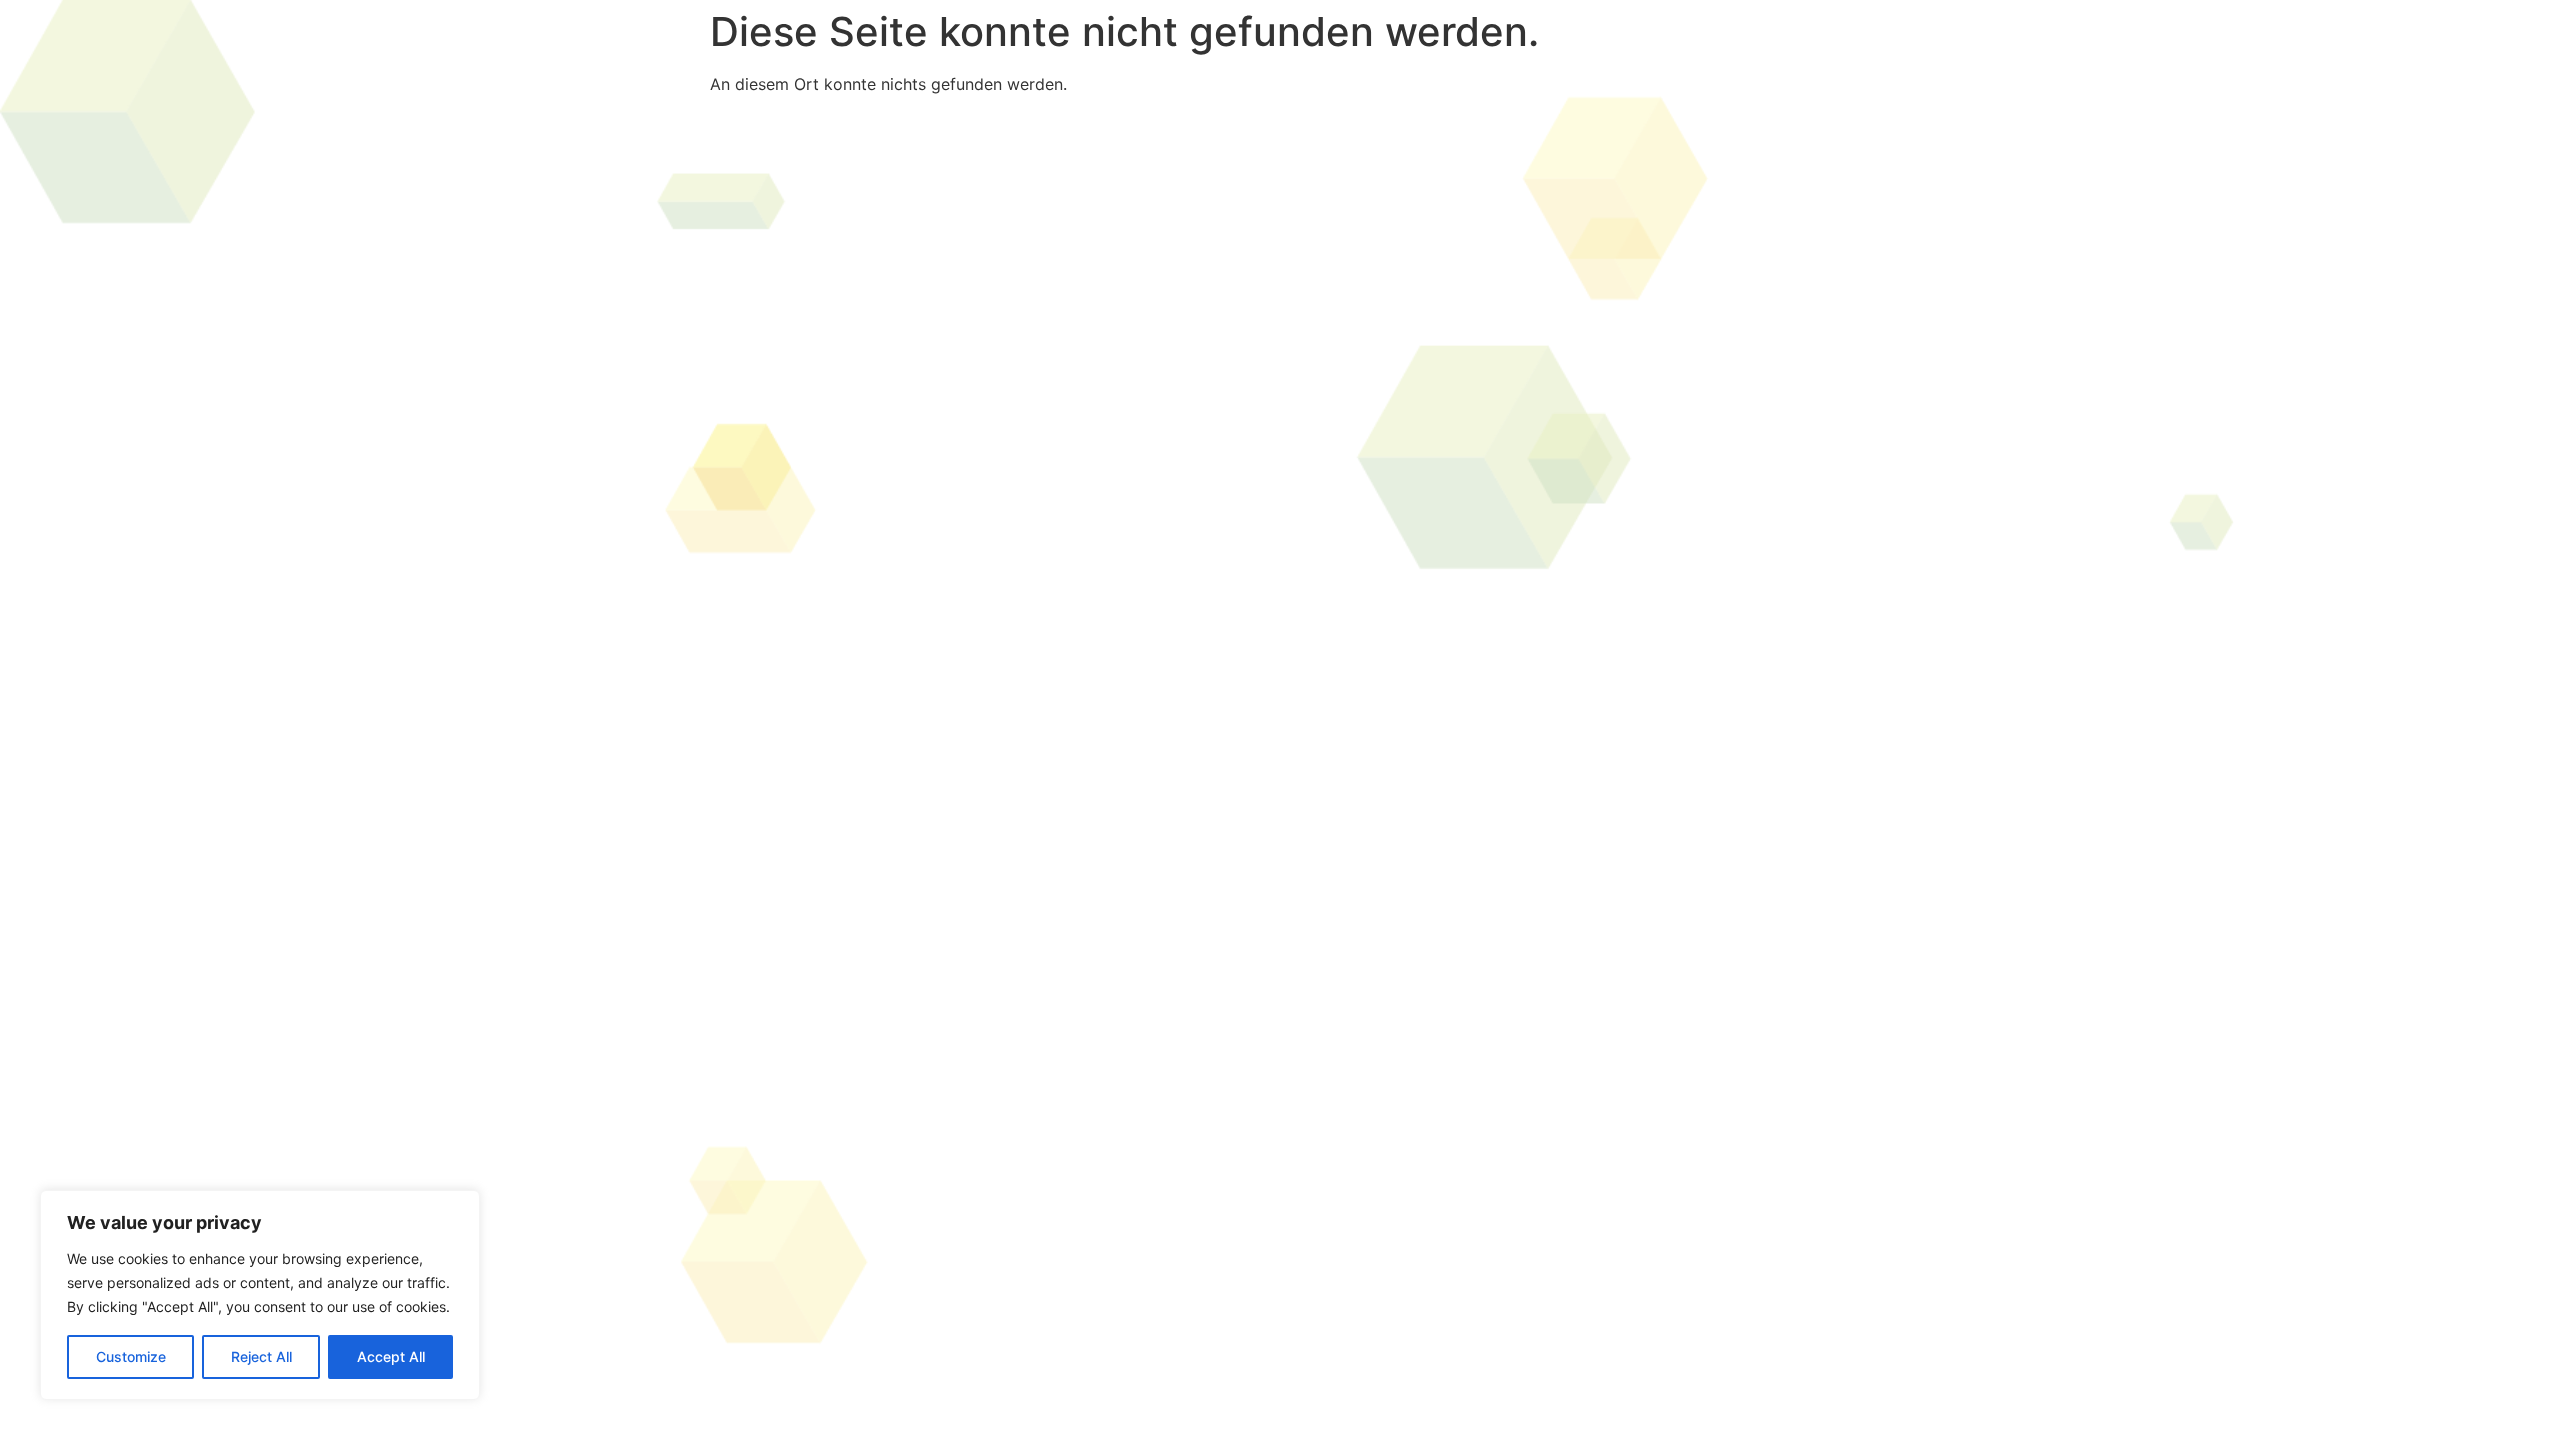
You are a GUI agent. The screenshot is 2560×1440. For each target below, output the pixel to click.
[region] (260, 1295)
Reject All (261, 1356)
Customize (131, 1356)
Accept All (391, 1356)
